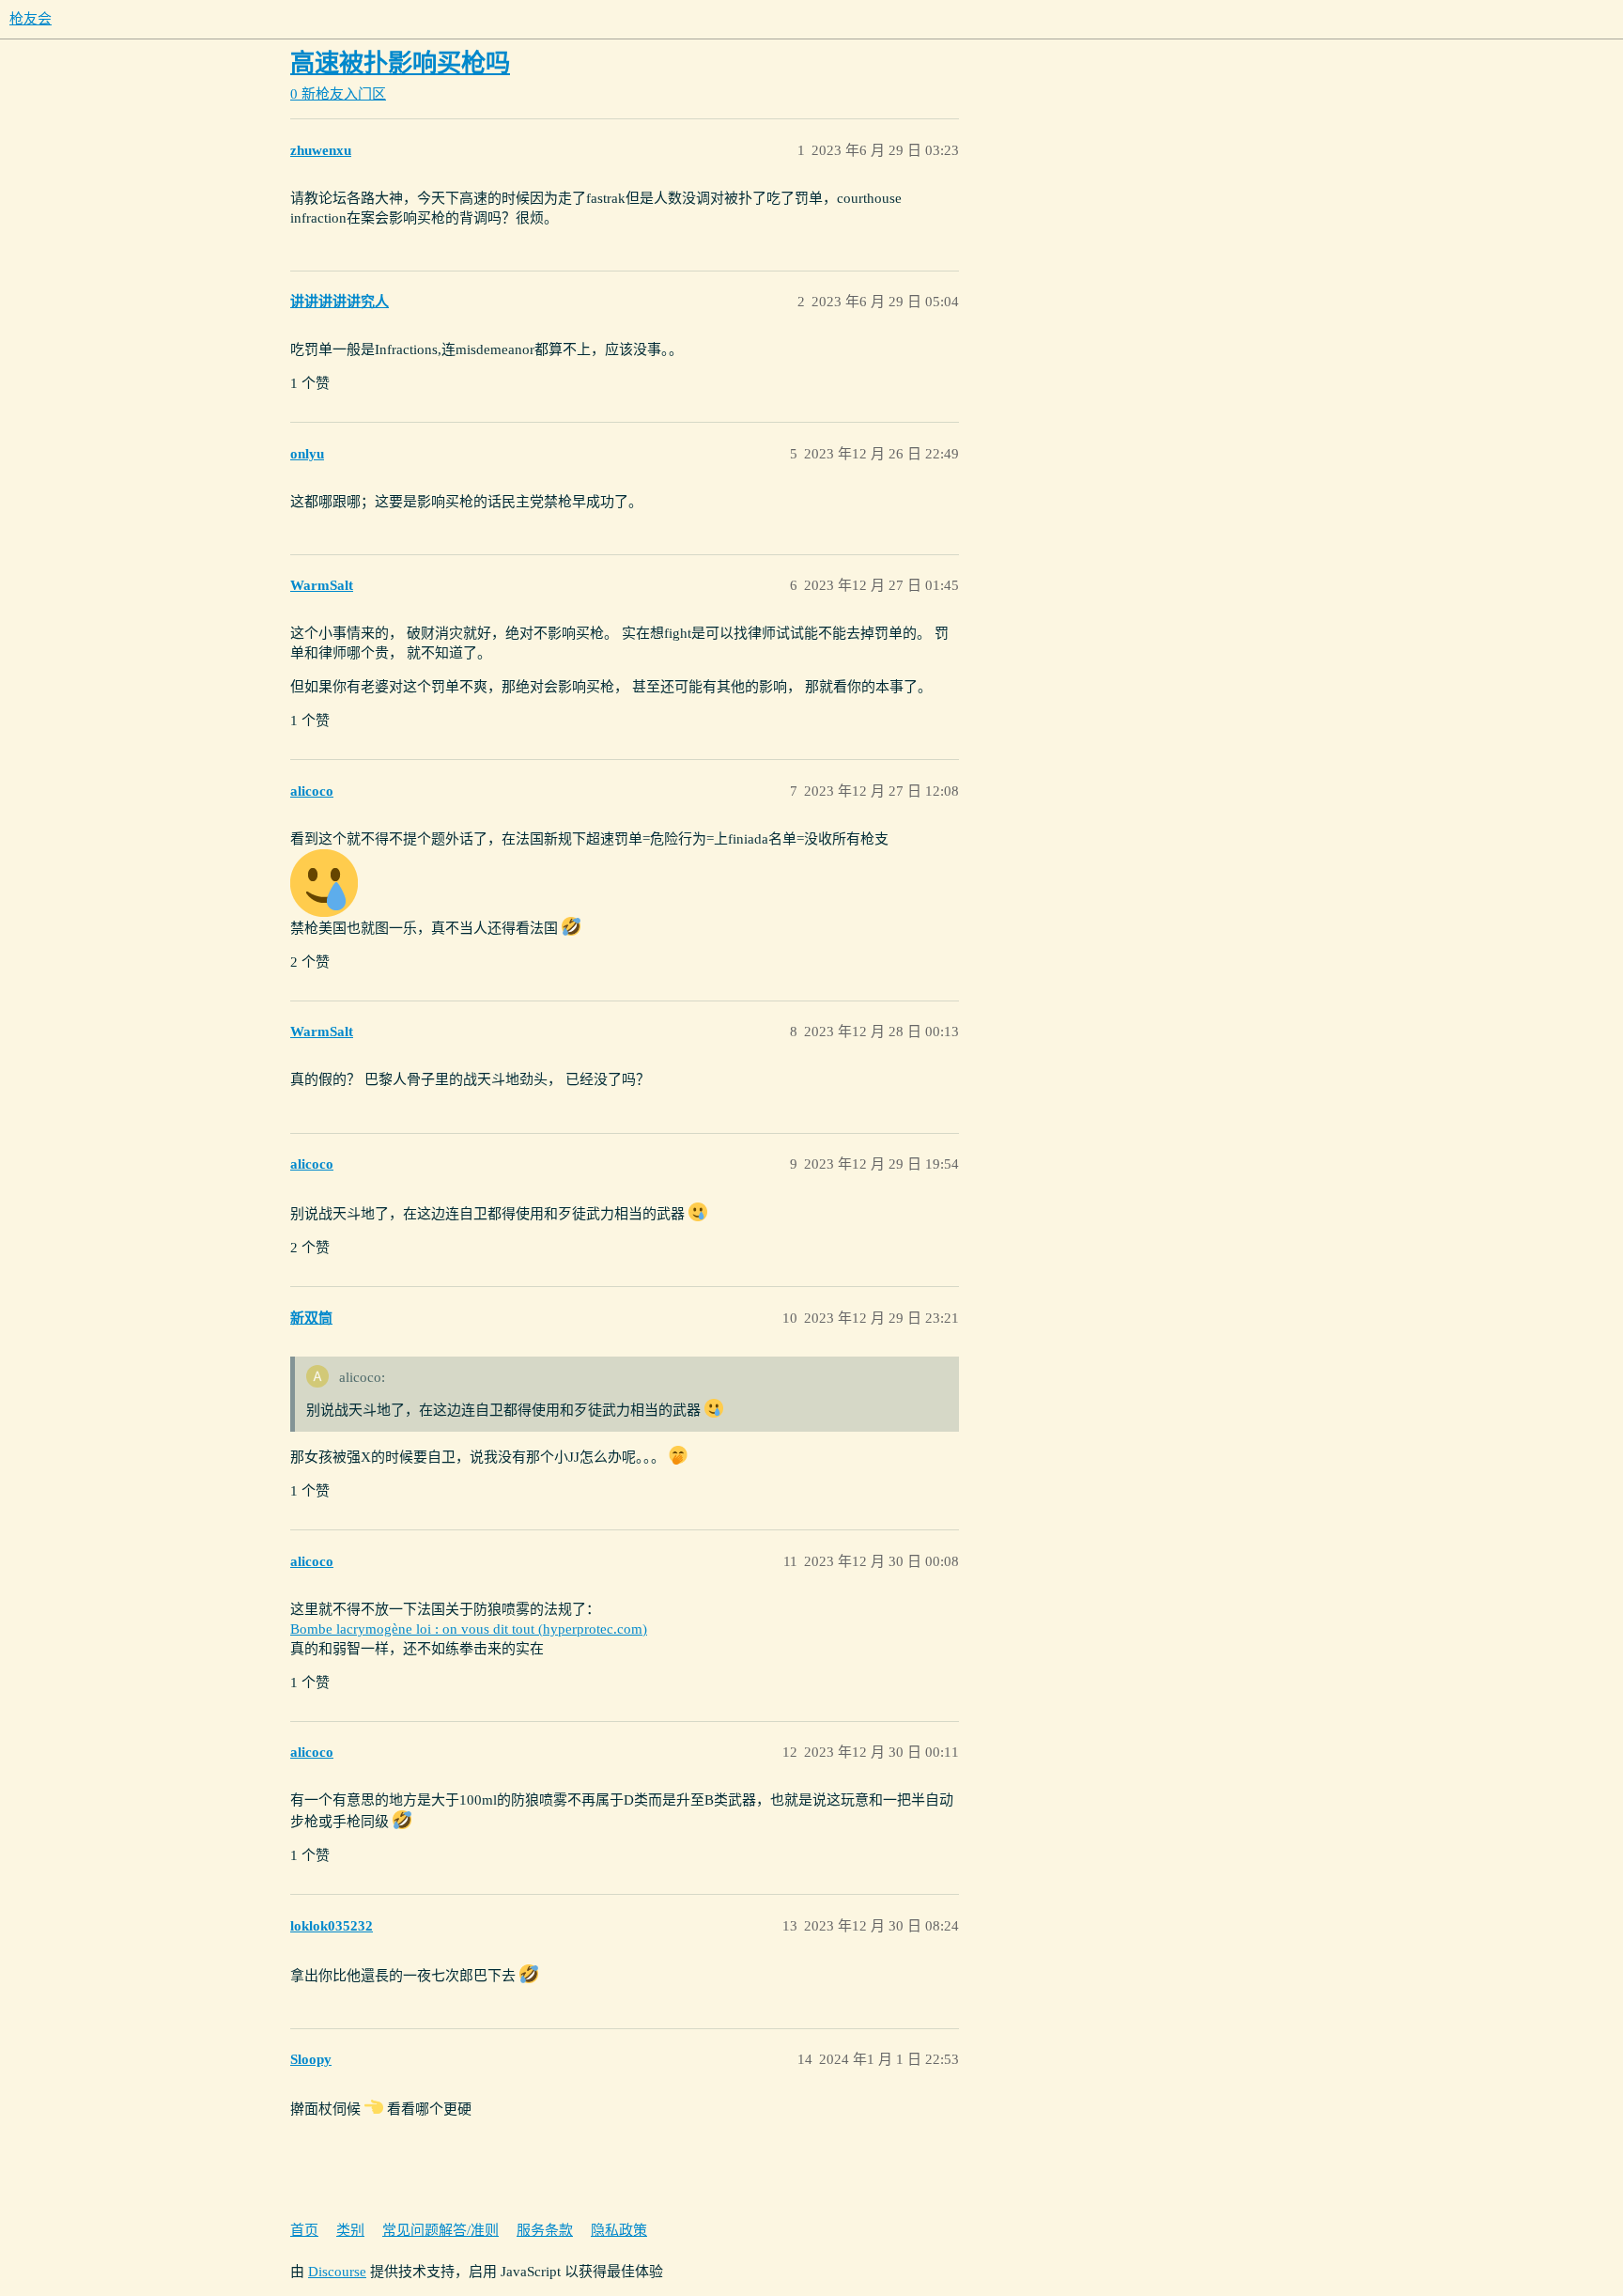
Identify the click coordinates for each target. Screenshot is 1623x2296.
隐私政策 (619, 2230)
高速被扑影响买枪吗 (400, 63)
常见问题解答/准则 (441, 2230)
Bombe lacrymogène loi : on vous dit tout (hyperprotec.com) (469, 1629)
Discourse (337, 2272)
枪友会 (31, 19)
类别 (350, 2230)
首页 (304, 2230)
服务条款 (545, 2230)
